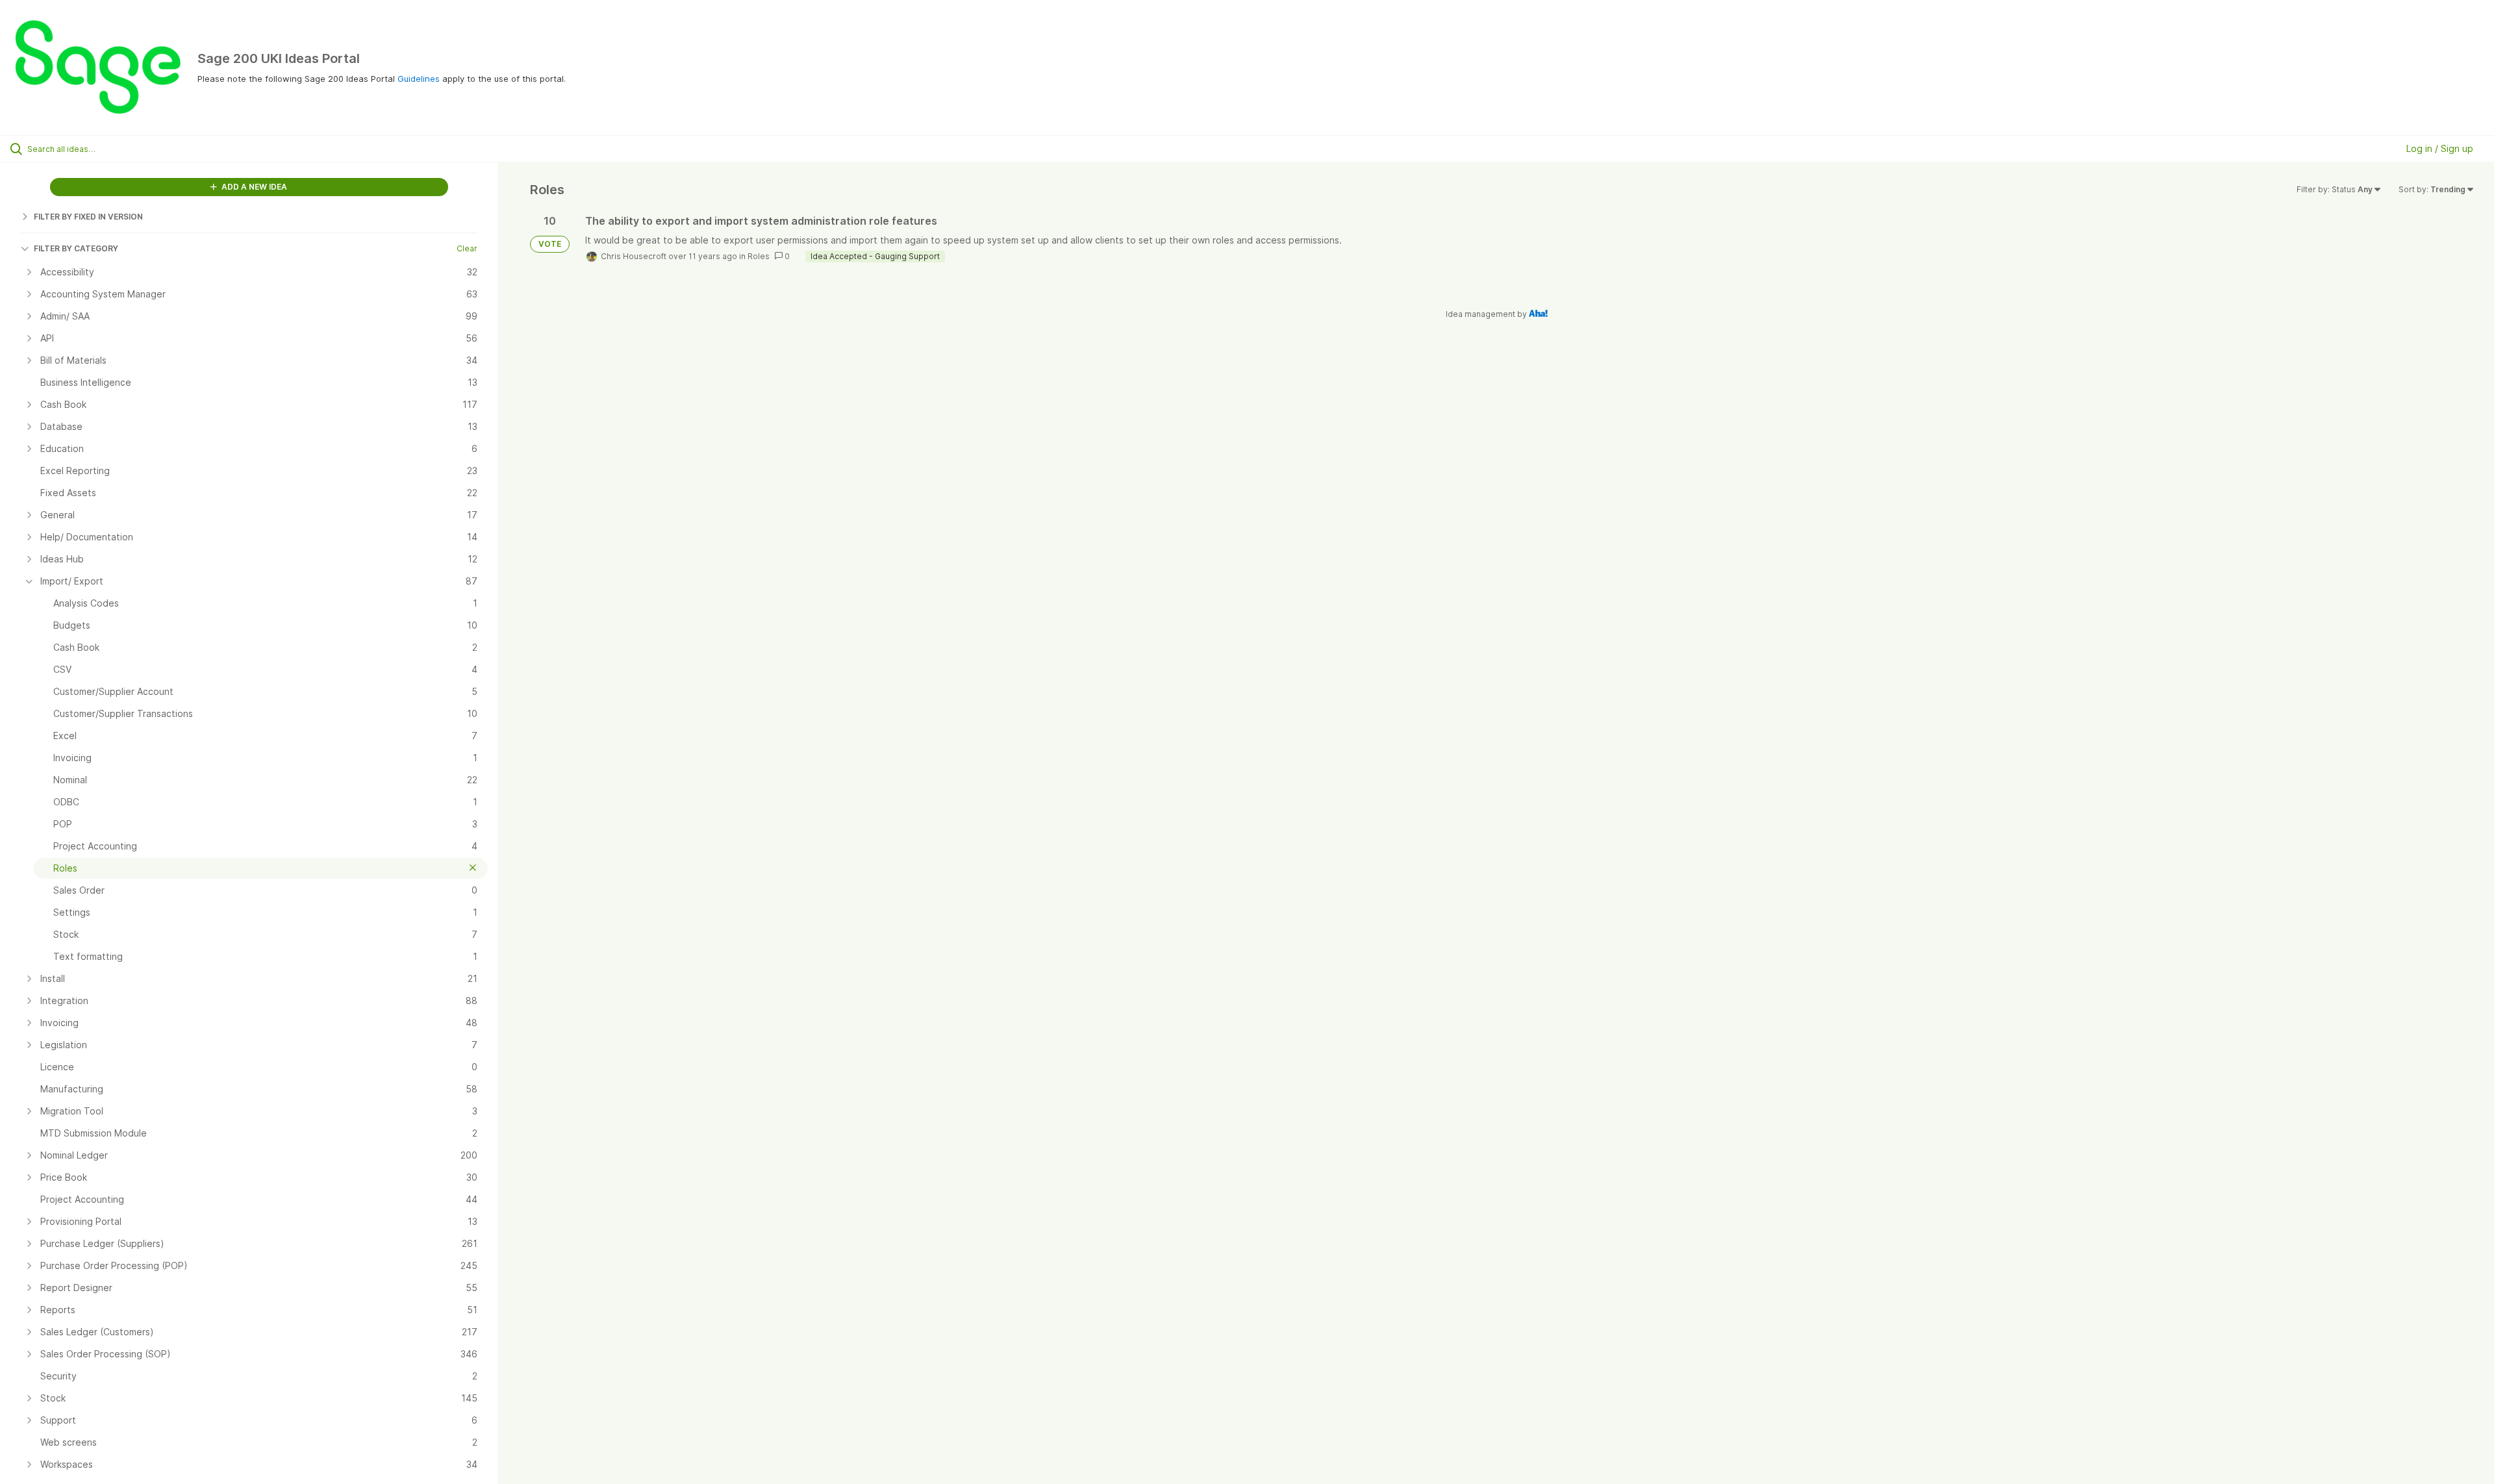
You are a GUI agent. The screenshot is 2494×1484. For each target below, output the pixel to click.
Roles (759, 256)
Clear (467, 248)
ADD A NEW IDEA (253, 187)
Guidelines (419, 79)
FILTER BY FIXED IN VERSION (88, 217)
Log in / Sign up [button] (2440, 148)
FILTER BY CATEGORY (76, 248)
